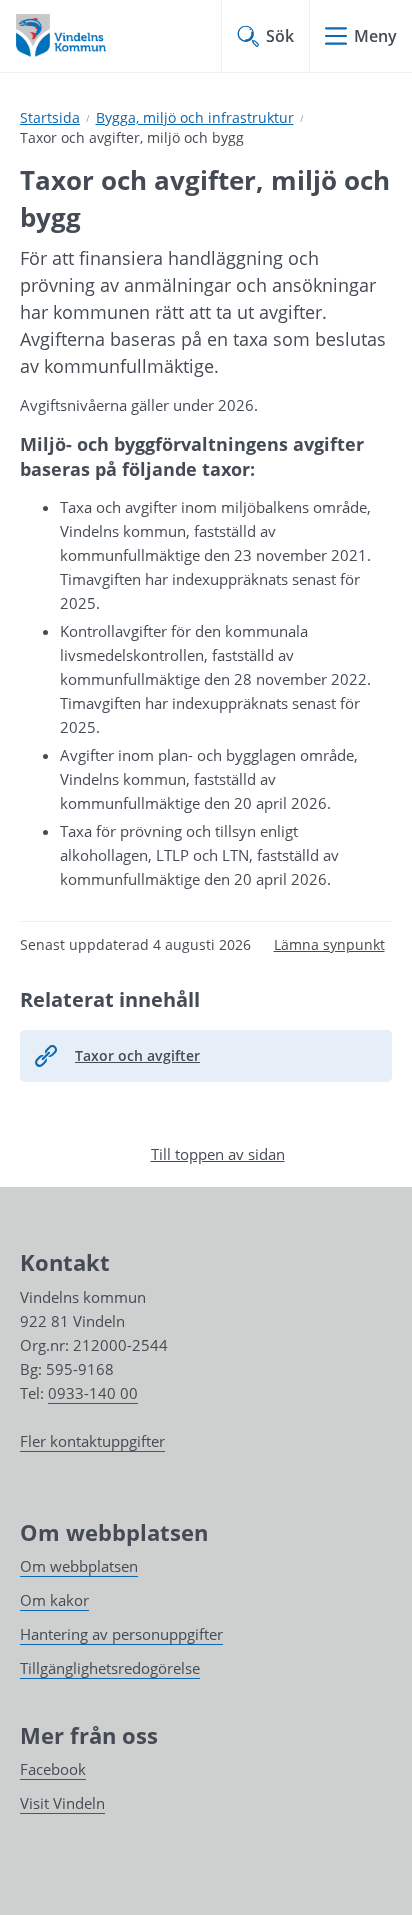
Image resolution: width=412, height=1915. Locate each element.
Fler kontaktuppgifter (92, 1441)
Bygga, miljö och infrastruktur (195, 117)
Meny (375, 36)
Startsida (50, 117)
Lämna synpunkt (329, 944)
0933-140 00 (93, 1393)
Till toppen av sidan (218, 1154)
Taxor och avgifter (137, 1055)
